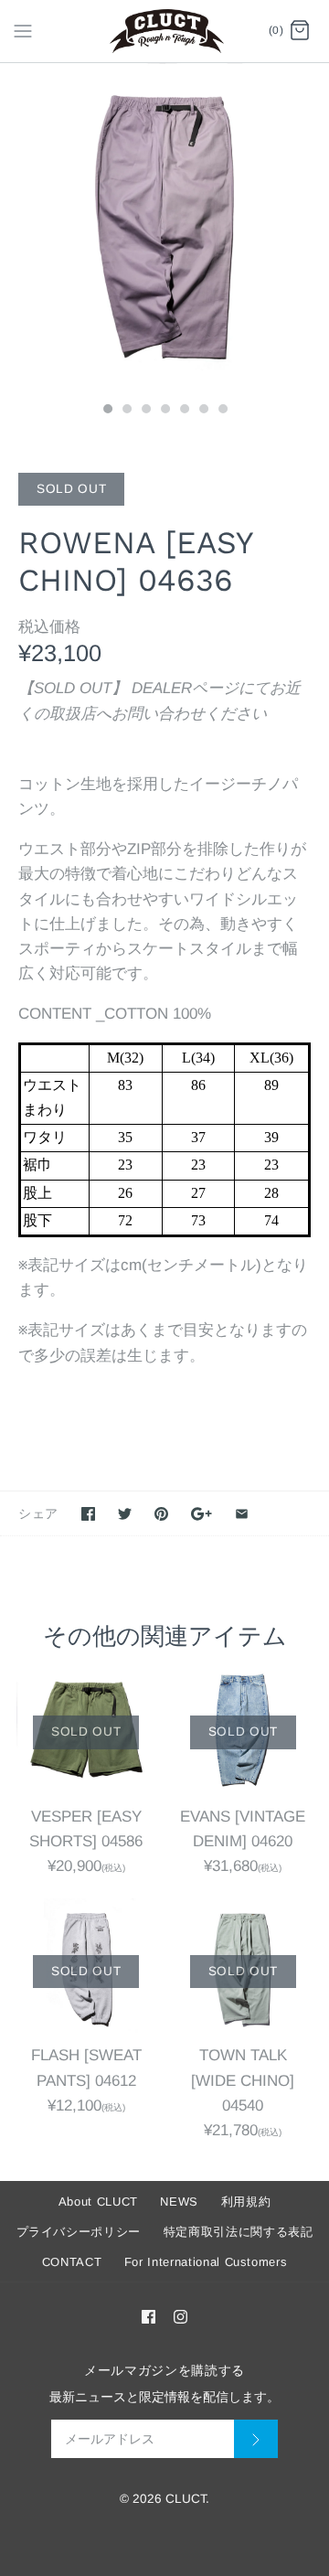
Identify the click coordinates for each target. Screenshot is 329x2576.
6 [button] (203, 411)
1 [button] (107, 411)
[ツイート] (125, 1514)
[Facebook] (149, 2317)
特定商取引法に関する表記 (239, 2232)
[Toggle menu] (23, 30)
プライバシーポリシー (79, 2232)
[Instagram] (180, 2317)
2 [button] (126, 411)
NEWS (179, 2202)
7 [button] (222, 411)
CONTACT (72, 2262)
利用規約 (246, 2202)
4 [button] (164, 411)
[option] (164, 228)
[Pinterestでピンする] (161, 1514)
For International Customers (206, 2262)
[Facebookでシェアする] (88, 1514)
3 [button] (145, 411)
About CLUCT (98, 2202)
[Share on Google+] (202, 1514)
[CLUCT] (165, 31)
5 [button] (184, 411)
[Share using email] (242, 1514)
